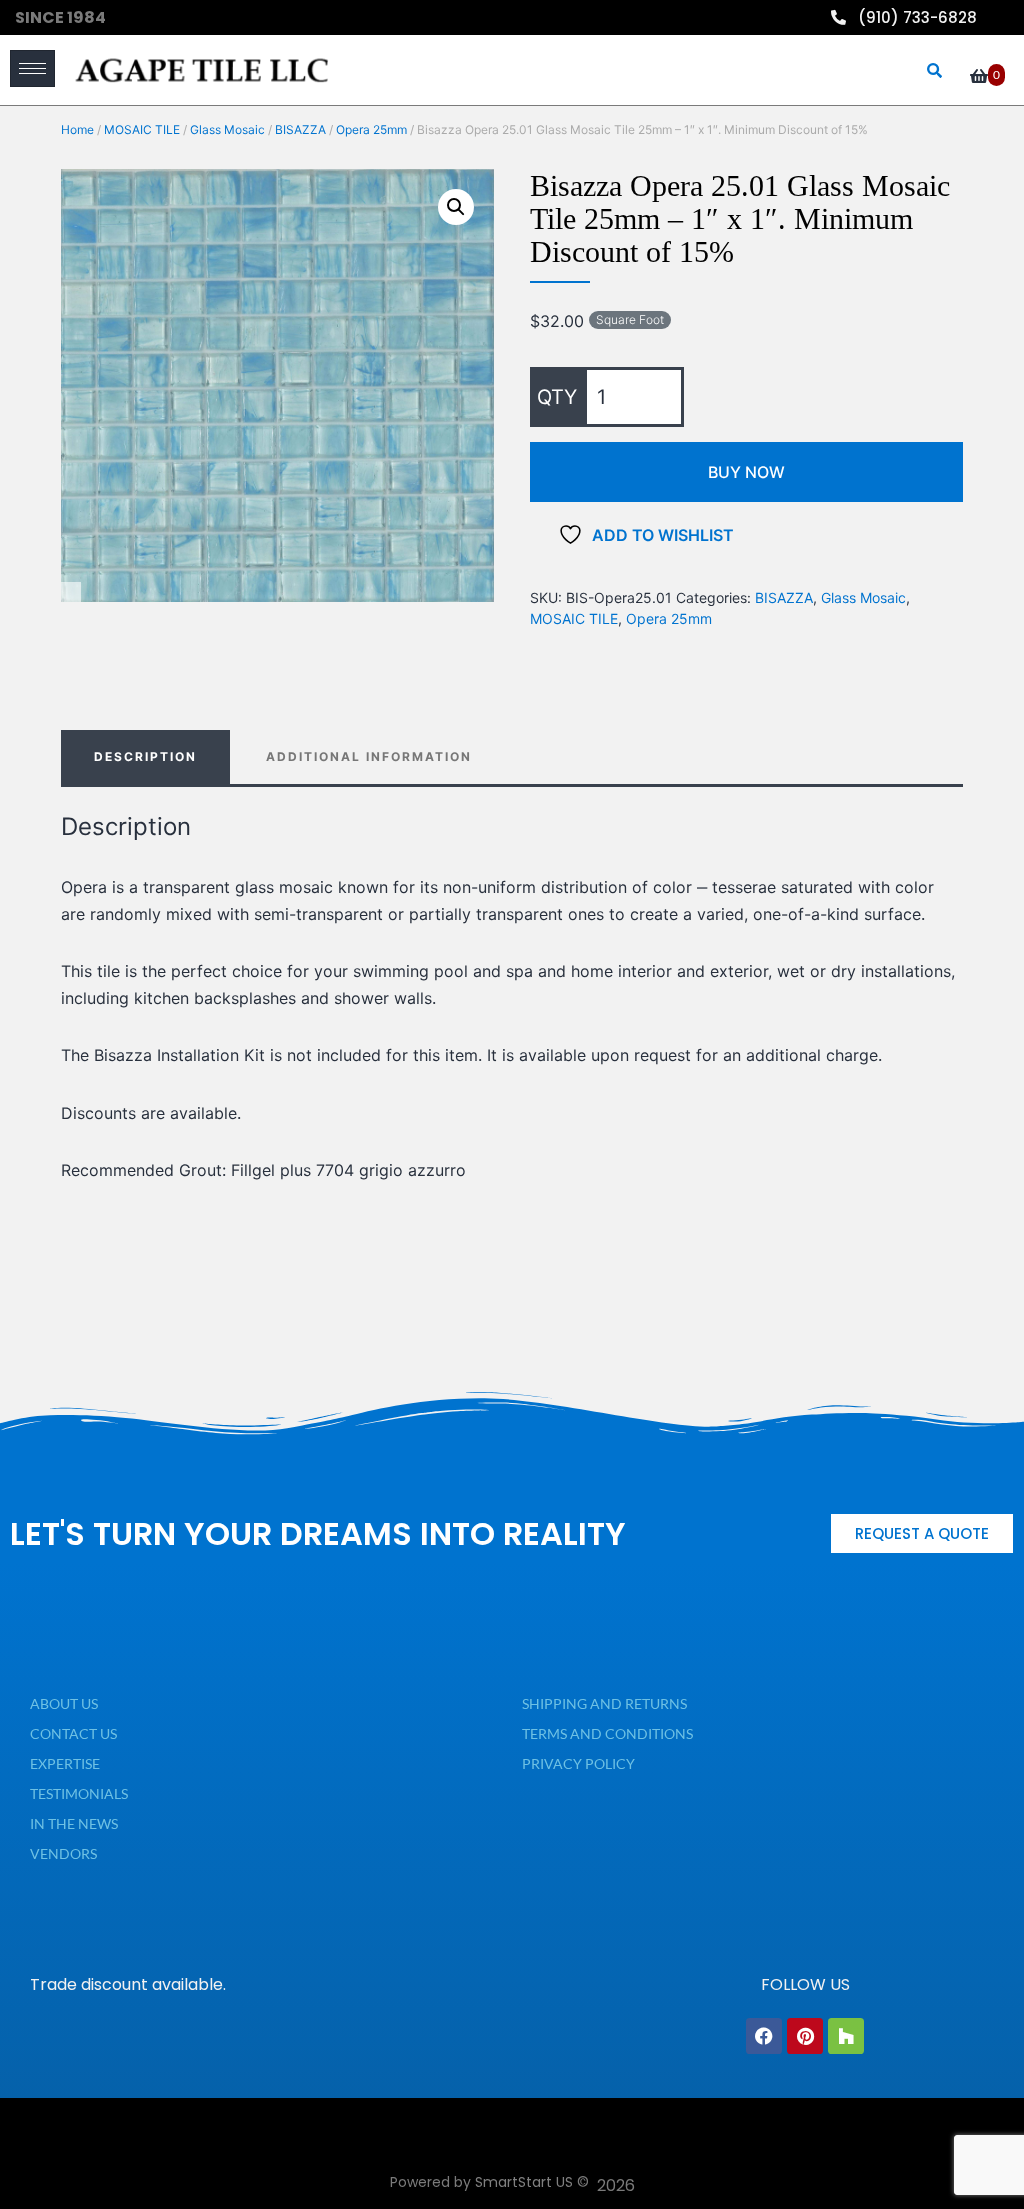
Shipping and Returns (604, 1703)
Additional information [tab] (369, 756)
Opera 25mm (371, 129)
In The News (74, 1823)
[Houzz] (846, 2036)
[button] (456, 207)
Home (77, 129)
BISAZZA (300, 129)
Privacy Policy (578, 1763)
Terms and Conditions (607, 1733)
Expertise (65, 1763)
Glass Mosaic (227, 129)
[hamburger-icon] (32, 68)
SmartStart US (524, 2182)
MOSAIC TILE (142, 129)
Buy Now (746, 472)
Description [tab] (145, 756)
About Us (64, 1703)
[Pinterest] (805, 2036)
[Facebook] (764, 2036)
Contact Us (73, 1733)
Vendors (63, 1853)
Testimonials (79, 1793)
